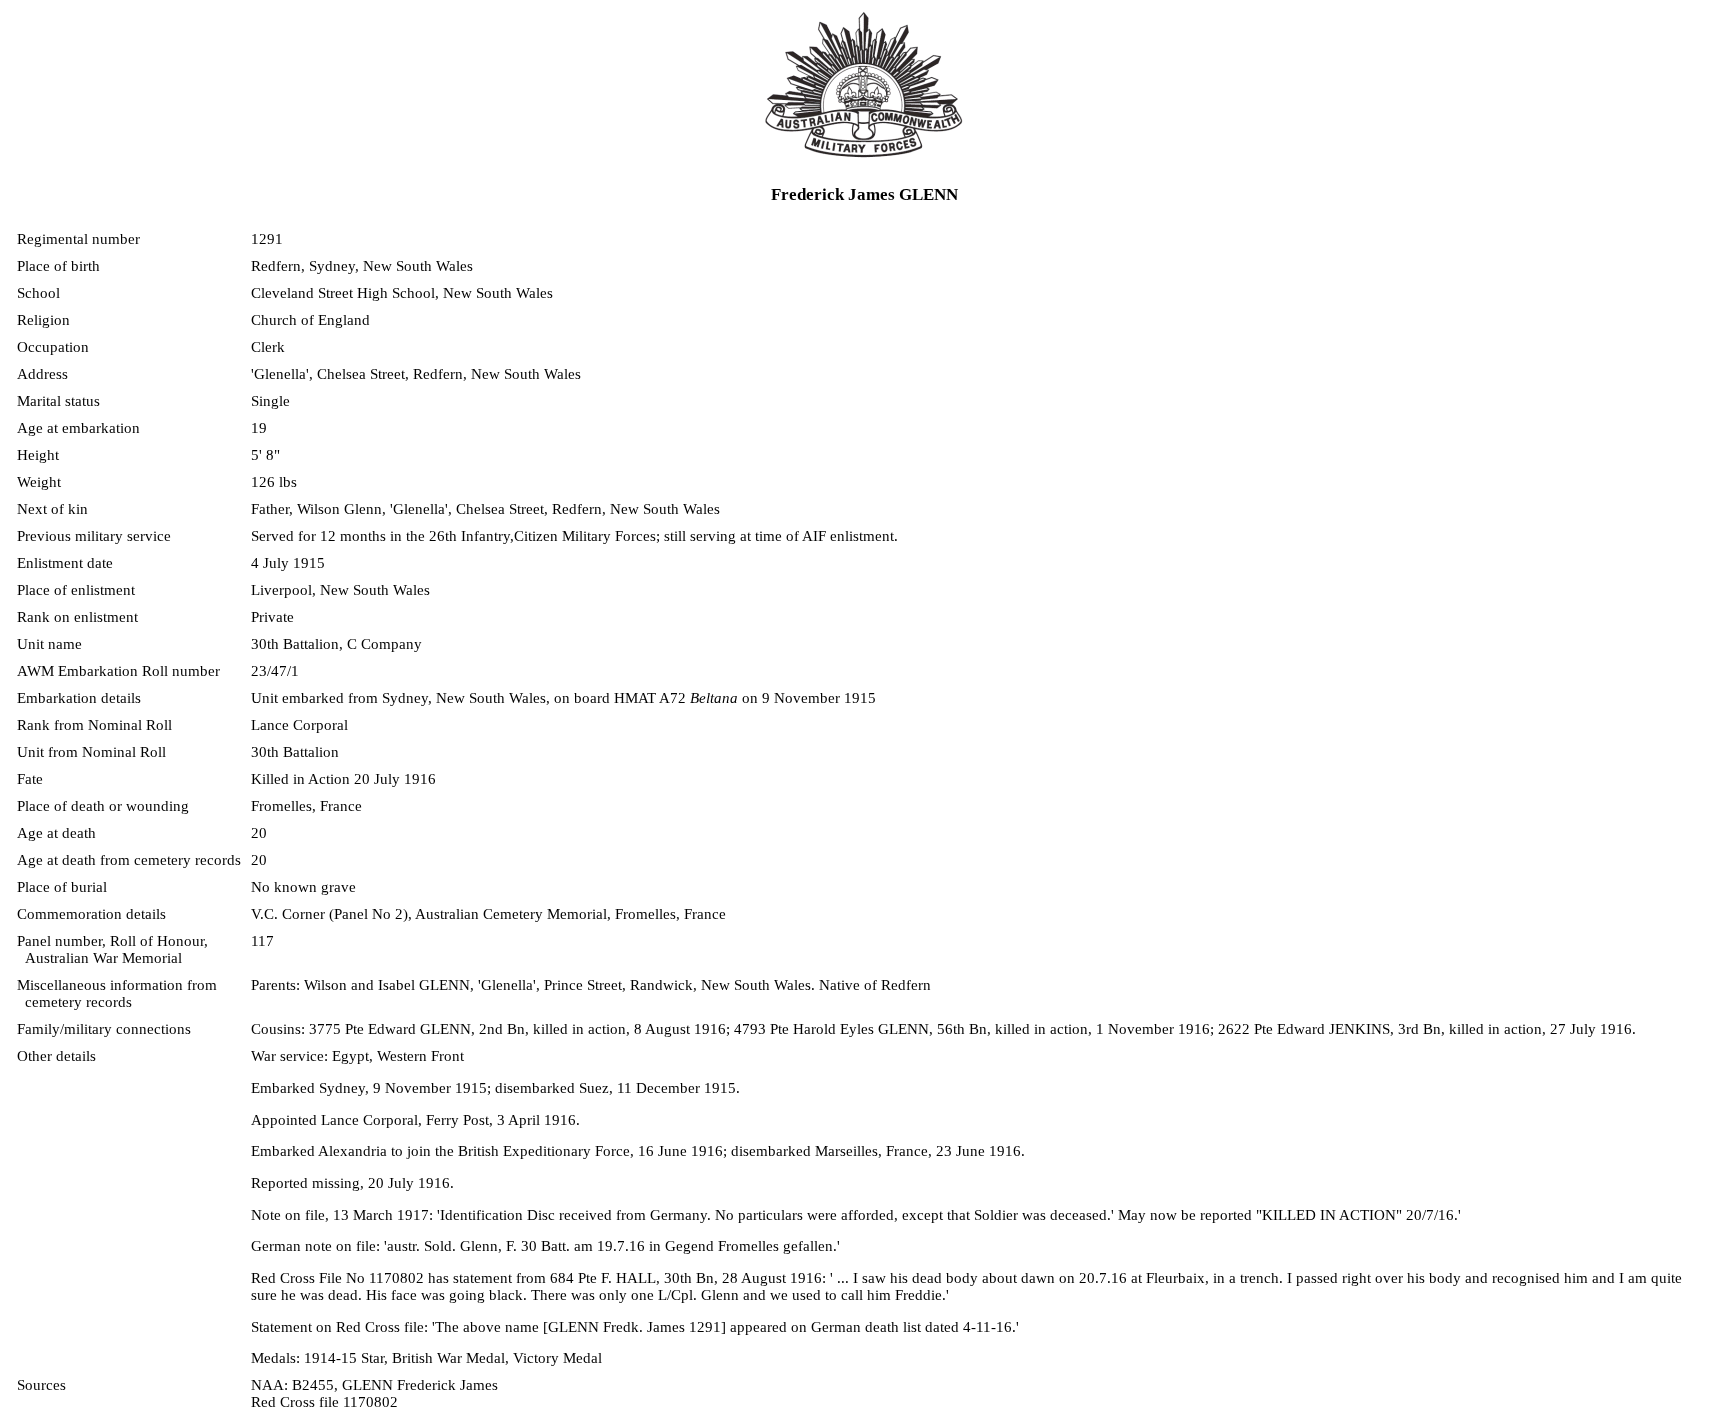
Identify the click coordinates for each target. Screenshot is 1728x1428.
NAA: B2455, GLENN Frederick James (374, 1385)
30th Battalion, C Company (336, 644)
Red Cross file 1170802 (324, 1402)
